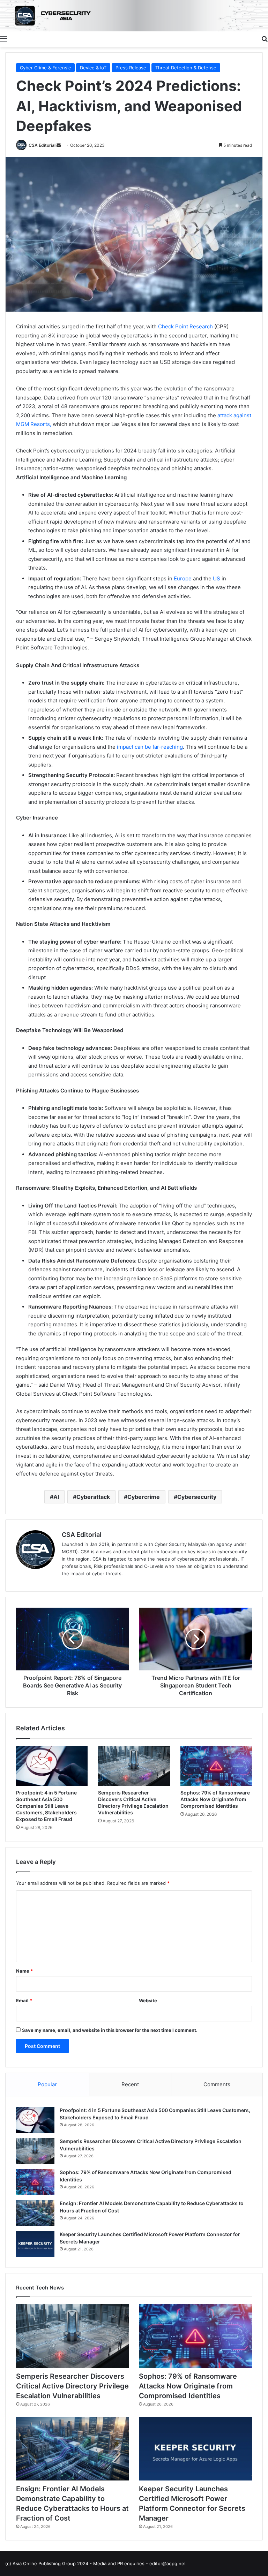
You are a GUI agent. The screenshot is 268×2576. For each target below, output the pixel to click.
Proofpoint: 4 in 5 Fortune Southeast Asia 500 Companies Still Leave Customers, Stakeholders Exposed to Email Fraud (46, 1806)
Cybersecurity (197, 1497)
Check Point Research (185, 326)
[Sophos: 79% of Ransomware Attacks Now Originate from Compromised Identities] (216, 1766)
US (217, 578)
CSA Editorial (42, 145)
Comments (217, 2084)
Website (148, 2000)
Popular (47, 2084)
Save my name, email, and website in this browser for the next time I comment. (110, 2030)
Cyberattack (93, 1497)
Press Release (131, 68)
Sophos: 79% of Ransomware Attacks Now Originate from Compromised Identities (215, 1799)
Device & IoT (93, 68)
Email (24, 2000)
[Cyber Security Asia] (134, 16)
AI (56, 1497)
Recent (130, 2084)
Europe (183, 578)
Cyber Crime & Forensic (45, 68)
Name (24, 1971)
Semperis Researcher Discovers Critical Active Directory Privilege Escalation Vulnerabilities (72, 2386)
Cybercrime (144, 1497)
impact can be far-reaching (150, 747)
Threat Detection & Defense (186, 68)
